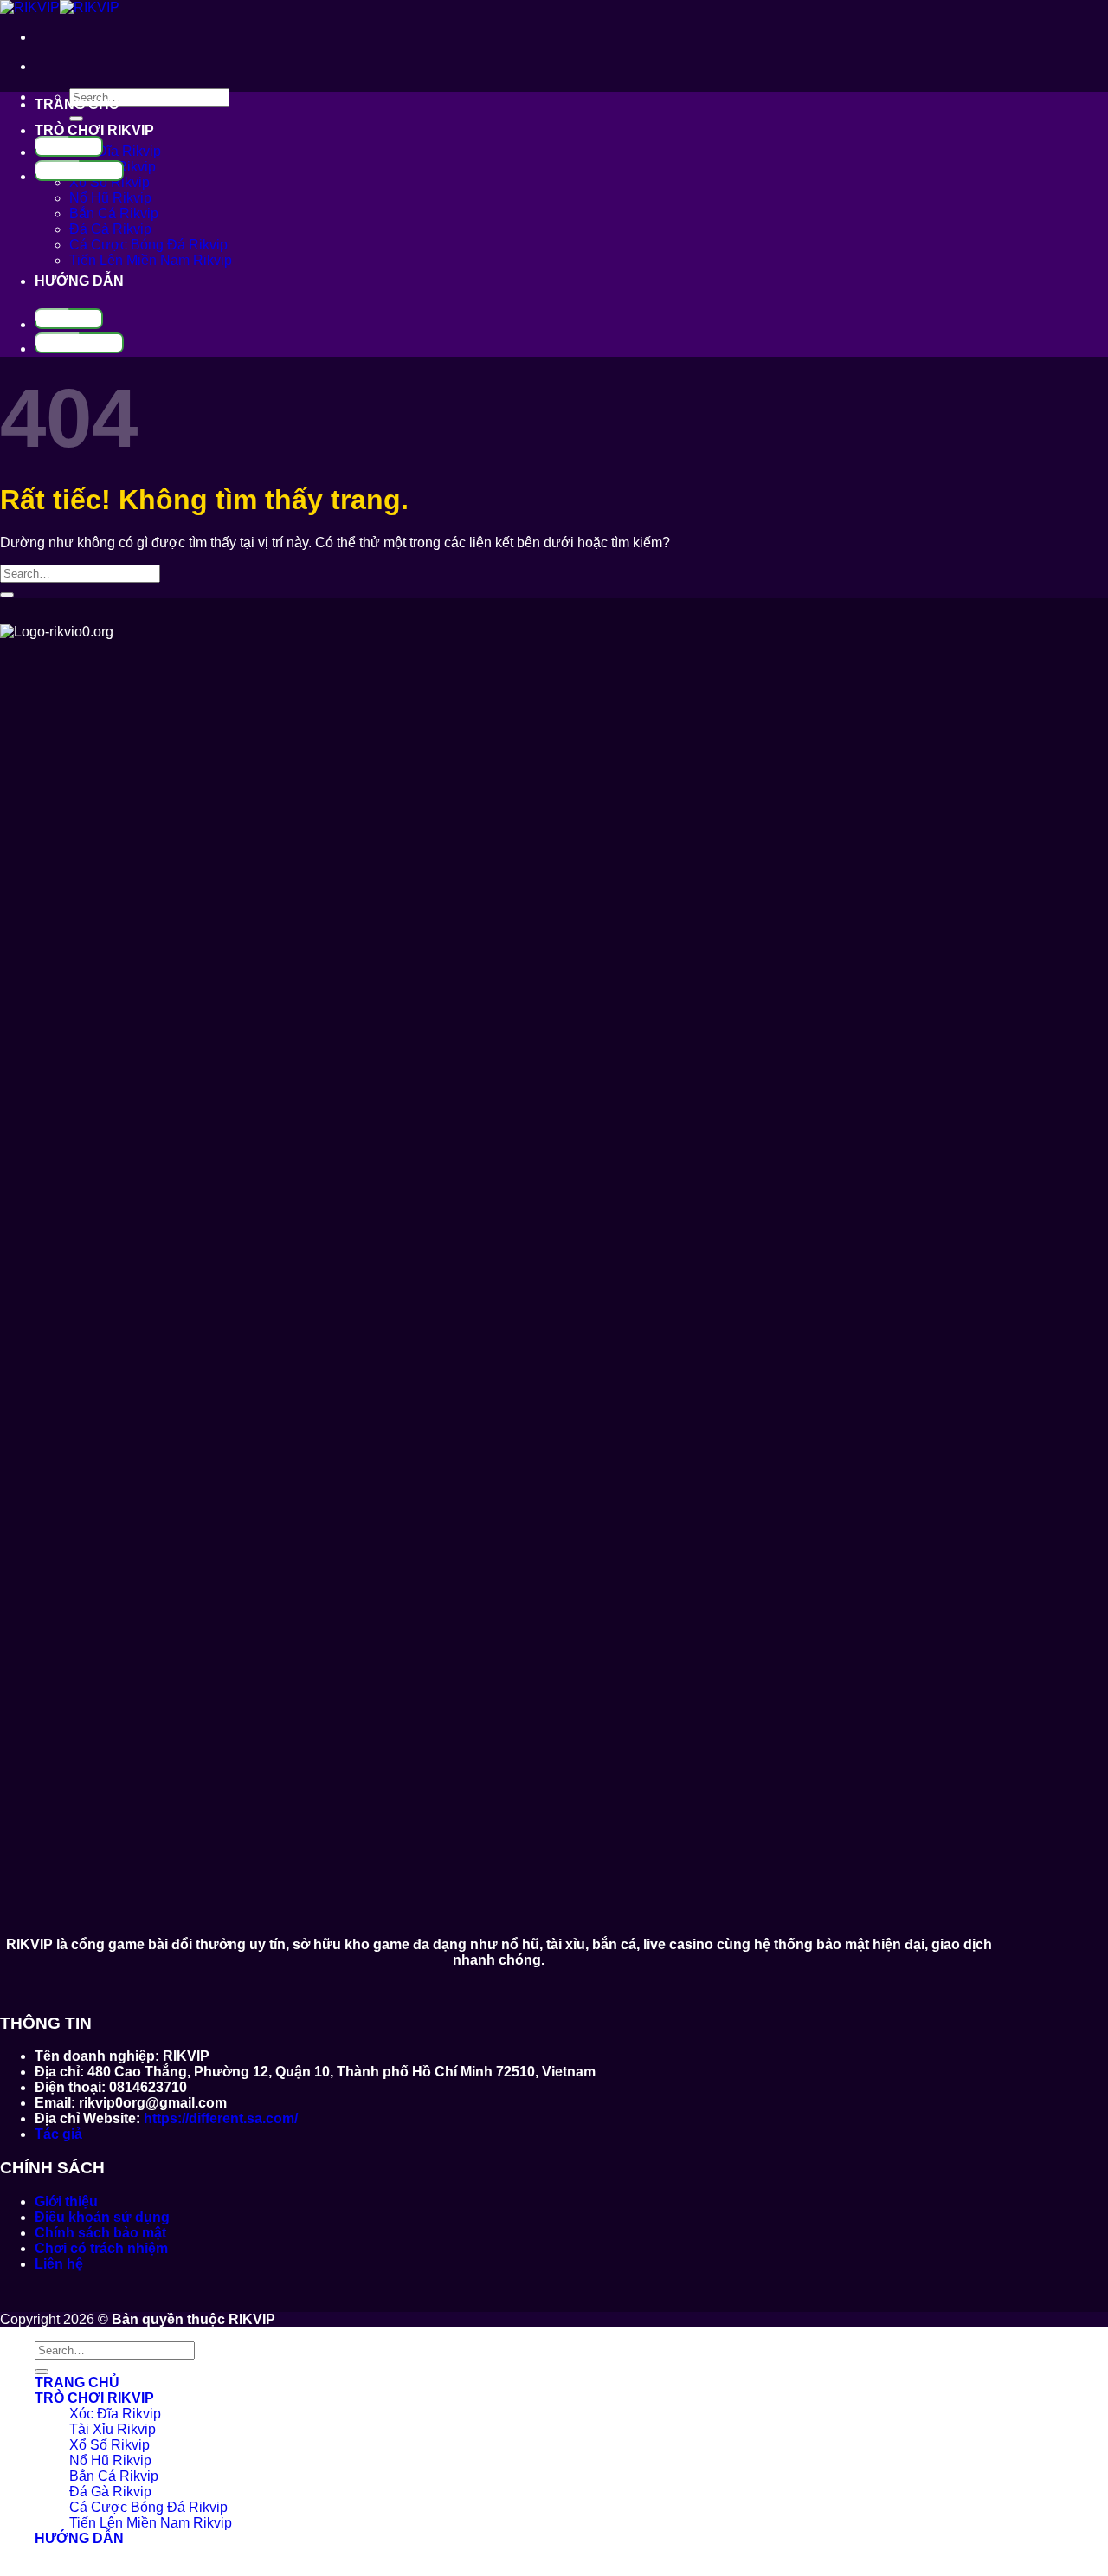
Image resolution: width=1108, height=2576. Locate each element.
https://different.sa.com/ (221, 2118)
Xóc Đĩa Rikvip (115, 151)
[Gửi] (76, 119)
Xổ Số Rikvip (110, 182)
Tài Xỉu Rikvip (113, 2429)
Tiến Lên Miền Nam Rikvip (151, 260)
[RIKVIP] (60, 7)
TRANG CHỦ (77, 104)
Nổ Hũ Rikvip (110, 198)
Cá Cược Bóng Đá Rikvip (148, 245)
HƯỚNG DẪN (79, 281)
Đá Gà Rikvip (110, 229)
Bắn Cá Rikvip (114, 213)
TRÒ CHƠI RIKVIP (94, 130)
